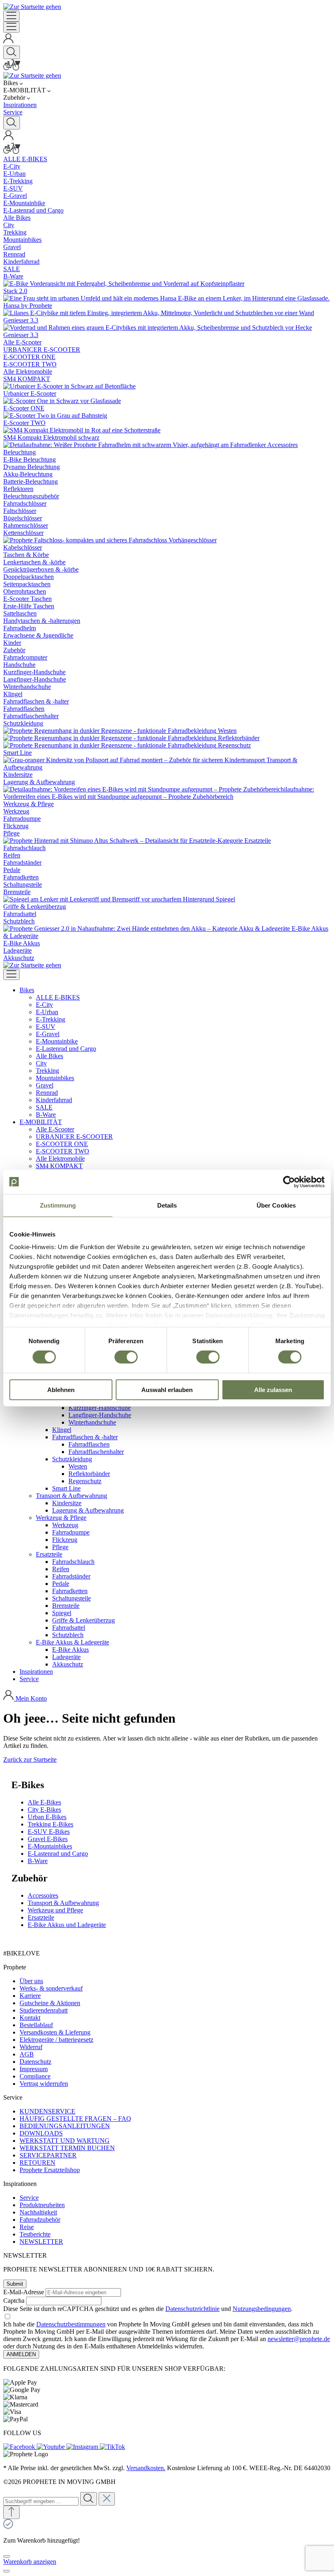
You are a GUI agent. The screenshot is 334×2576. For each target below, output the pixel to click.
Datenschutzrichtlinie (192, 2309)
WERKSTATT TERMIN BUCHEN (67, 2148)
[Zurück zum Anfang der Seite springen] (11, 2512)
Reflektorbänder (89, 1474)
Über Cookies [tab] (276, 1205)
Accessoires (43, 1895)
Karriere (30, 1996)
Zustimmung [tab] (58, 1205)
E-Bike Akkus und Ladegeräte (67, 1925)
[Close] (7, 2556)
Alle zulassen (273, 1390)
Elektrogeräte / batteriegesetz (56, 2040)
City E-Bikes (44, 1810)
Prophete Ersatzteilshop (50, 2170)
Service (29, 2198)
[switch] (126, 1357)
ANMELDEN (21, 2354)
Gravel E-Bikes (48, 1839)
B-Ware (38, 1861)
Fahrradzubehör (40, 2220)
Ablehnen (61, 1390)
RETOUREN (37, 2163)
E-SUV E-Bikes (49, 1832)
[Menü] (11, 16)
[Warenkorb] (12, 68)
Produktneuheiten (42, 2205)
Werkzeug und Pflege (55, 1910)
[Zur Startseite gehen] (32, 7)
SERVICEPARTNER (48, 2155)
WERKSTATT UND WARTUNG (65, 2141)
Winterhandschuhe (92, 1422)
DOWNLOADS (41, 2133)
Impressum (34, 2069)
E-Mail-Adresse (24, 2292)
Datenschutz (35, 2062)
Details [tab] (167, 1205)
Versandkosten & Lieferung (55, 2032)
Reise (27, 2227)
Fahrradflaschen (89, 1444)
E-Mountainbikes (50, 1846)
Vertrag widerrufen (44, 2084)
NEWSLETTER (41, 2242)
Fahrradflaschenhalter (96, 1452)
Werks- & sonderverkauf (51, 1988)
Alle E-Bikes (44, 1802)
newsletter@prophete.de (299, 2339)
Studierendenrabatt (44, 2010)
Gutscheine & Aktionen (50, 2003)
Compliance (35, 2076)
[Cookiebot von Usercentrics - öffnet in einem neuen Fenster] (289, 1182)
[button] (27, 990)
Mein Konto (31, 1698)
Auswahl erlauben (167, 1390)
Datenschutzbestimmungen (71, 2324)
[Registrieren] (9, 42)
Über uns (31, 1981)
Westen (78, 1466)
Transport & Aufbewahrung (63, 1903)
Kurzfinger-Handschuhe (100, 1408)
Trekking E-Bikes (51, 1824)
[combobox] (41, 2501)
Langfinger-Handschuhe (100, 1415)
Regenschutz (85, 1481)
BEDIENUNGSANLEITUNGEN (65, 2126)
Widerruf (31, 2047)
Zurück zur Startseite (30, 1759)
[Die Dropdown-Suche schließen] (107, 2499)
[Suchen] (12, 52)
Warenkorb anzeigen (30, 2562)
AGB (27, 2054)
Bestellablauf (36, 2025)
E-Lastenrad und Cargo (58, 1854)
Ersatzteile (41, 1917)
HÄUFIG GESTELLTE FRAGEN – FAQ (75, 2119)
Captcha (14, 2301)
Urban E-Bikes (47, 1817)
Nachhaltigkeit (38, 2212)
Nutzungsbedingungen (262, 2309)
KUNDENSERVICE (47, 2111)
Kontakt (30, 2018)
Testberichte (35, 2234)
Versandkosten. (146, 2468)
